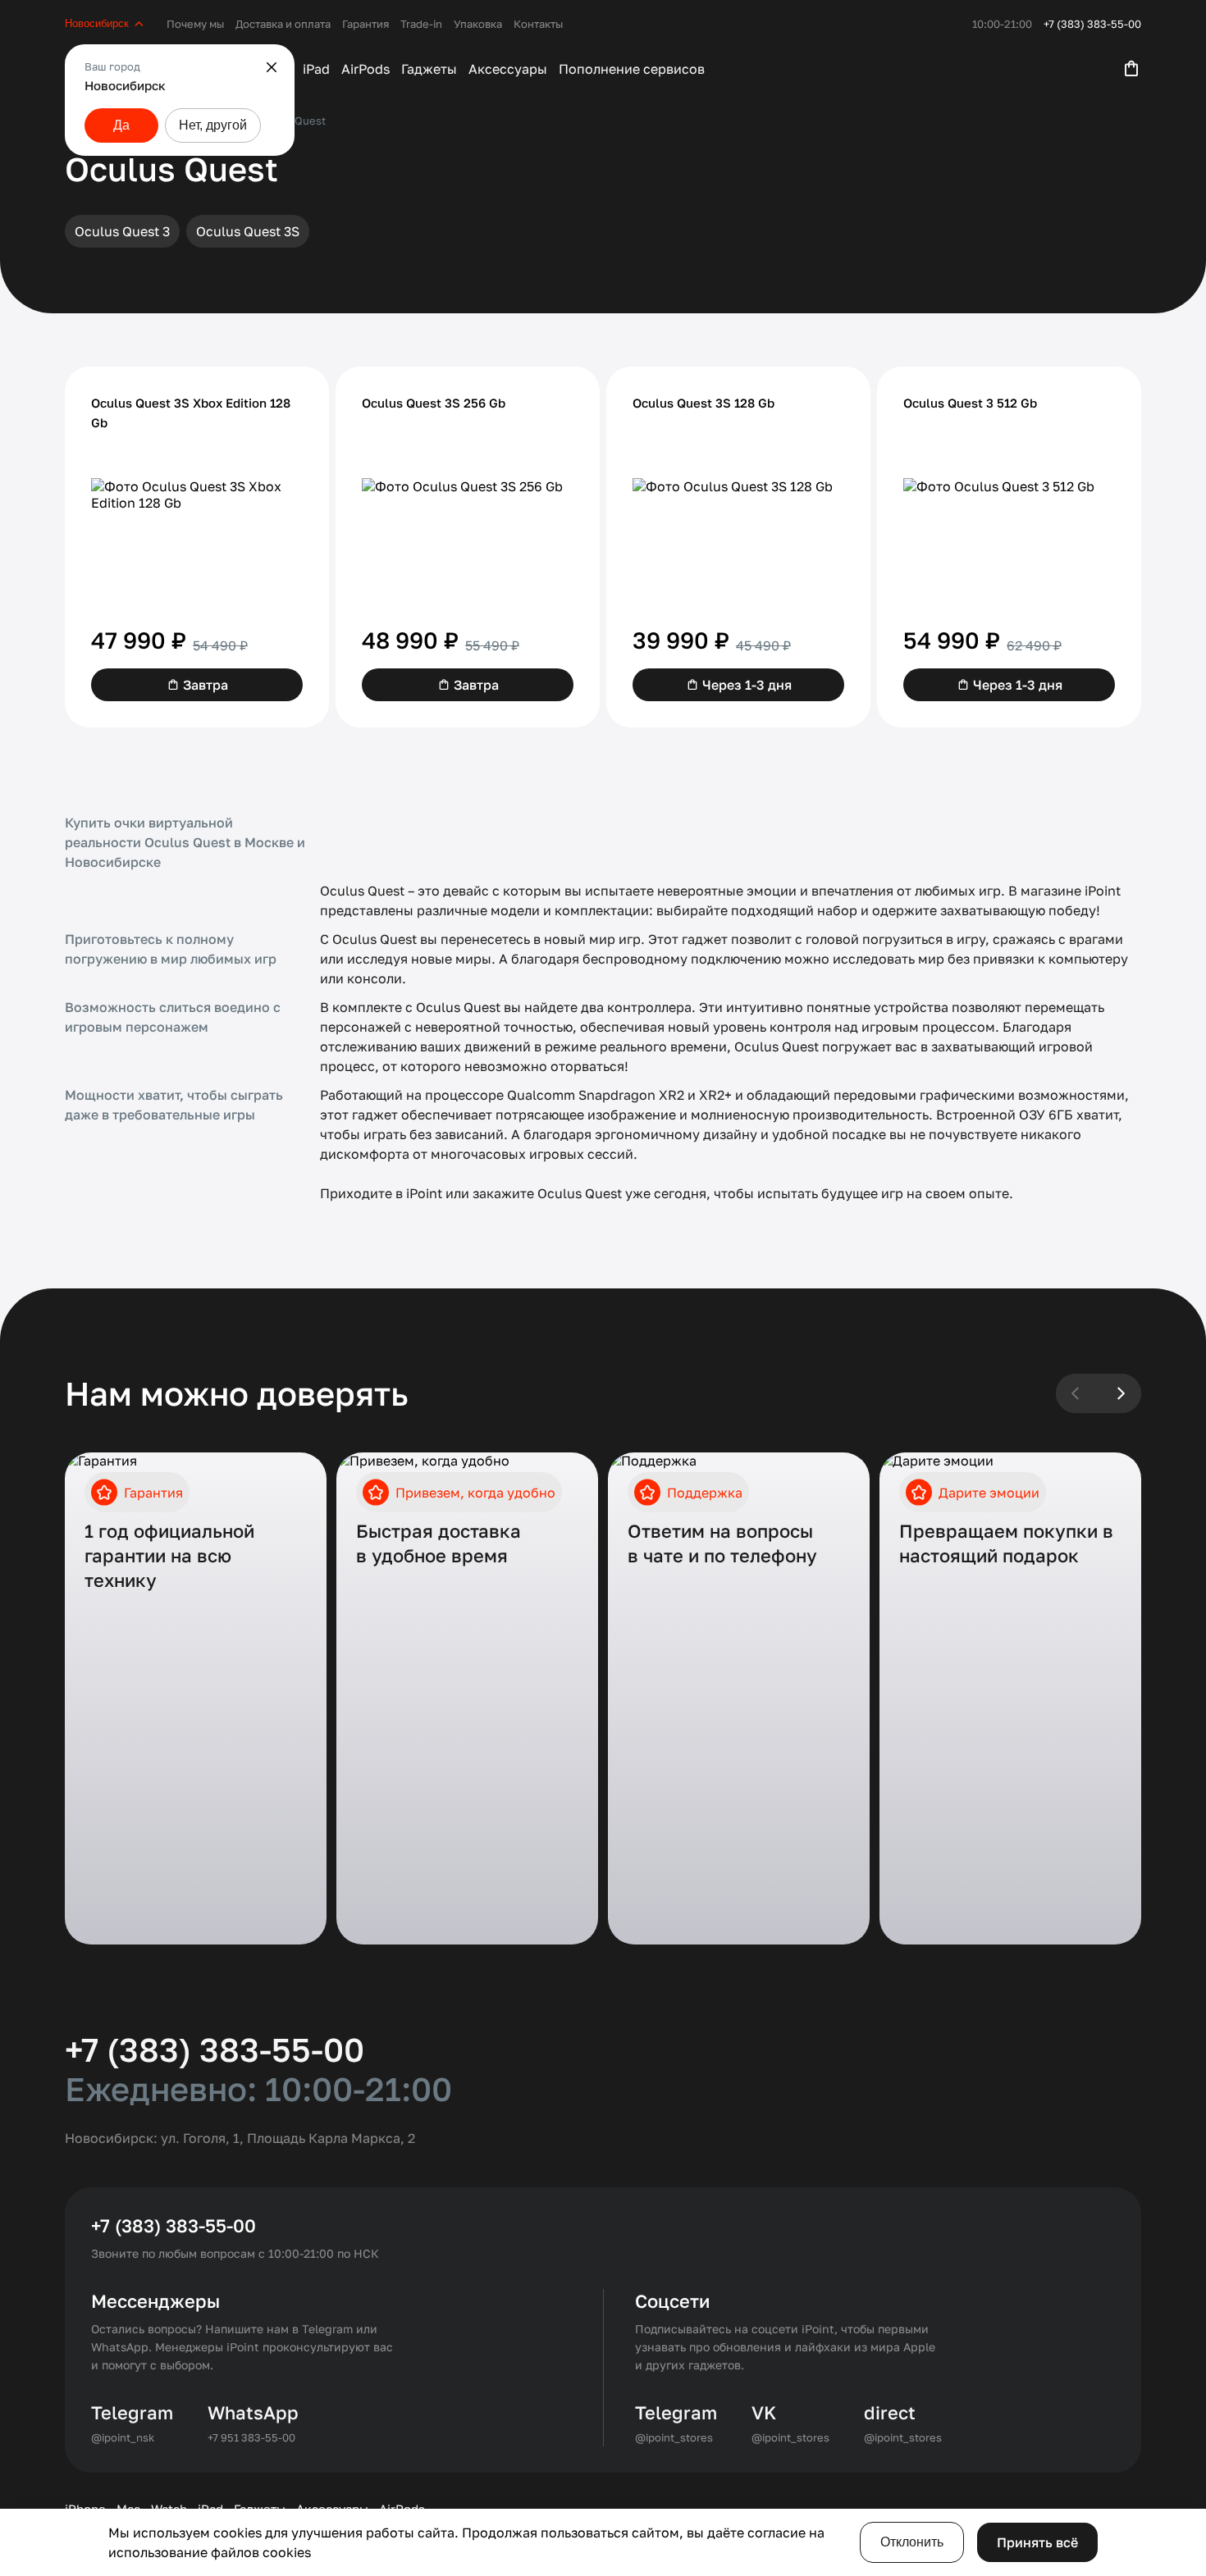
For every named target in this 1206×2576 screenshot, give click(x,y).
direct (890, 2412)
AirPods (365, 69)
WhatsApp (253, 2412)
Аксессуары (508, 69)
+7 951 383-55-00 (251, 2437)
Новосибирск (97, 23)
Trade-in (421, 24)
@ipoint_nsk (123, 2437)
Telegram (132, 2412)
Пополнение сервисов (632, 69)
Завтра (206, 685)
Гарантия (365, 24)
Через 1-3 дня (747, 685)
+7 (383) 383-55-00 (1092, 24)
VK (764, 2412)
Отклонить (912, 2542)
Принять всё (1037, 2542)
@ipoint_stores (674, 2437)
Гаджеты (429, 69)
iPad (316, 69)
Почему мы (195, 24)
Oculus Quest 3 (122, 231)
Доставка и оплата (283, 24)
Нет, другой (213, 125)
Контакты (538, 24)
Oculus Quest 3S (248, 231)
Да (121, 125)
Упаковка (478, 24)
